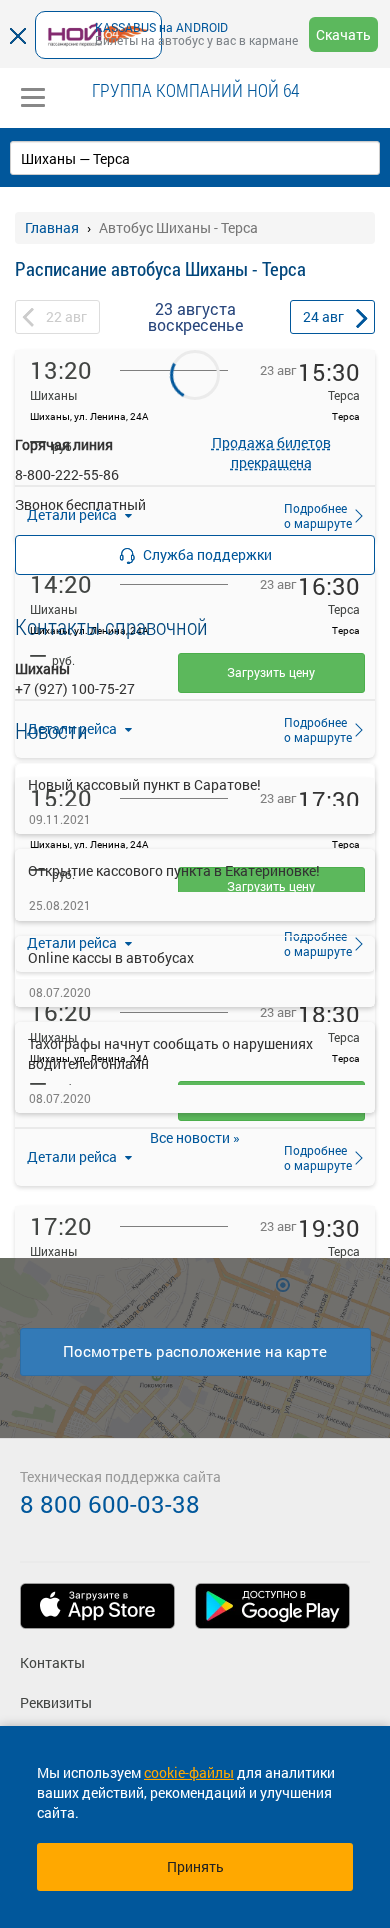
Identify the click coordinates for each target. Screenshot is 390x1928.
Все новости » (195, 1137)
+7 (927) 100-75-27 (75, 688)
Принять (195, 1866)
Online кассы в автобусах (111, 957)
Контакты (52, 1662)
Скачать (343, 34)
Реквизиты (56, 1702)
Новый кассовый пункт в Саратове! (144, 784)
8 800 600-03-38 (110, 1504)
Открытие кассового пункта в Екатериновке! (174, 870)
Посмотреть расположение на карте (195, 1351)
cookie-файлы (189, 1772)
